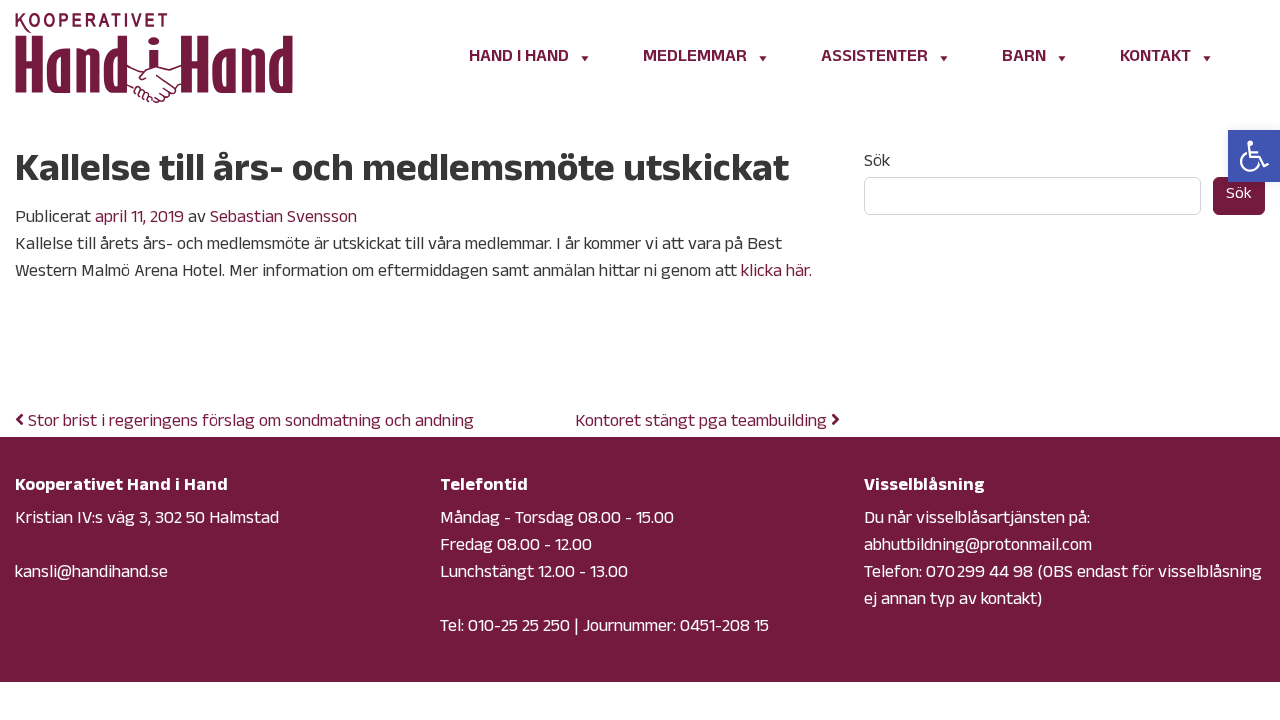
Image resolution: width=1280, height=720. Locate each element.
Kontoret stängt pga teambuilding (703, 423)
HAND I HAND (519, 58)
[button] (1254, 156)
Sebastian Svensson (283, 219)
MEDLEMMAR (695, 58)
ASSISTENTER (874, 58)
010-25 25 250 (519, 628)
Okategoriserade (179, 356)
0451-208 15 (724, 628)
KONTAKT (1155, 58)
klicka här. (776, 273)
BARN (1024, 58)
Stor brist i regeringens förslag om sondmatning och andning (249, 423)
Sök (877, 163)
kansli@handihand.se (91, 574)
